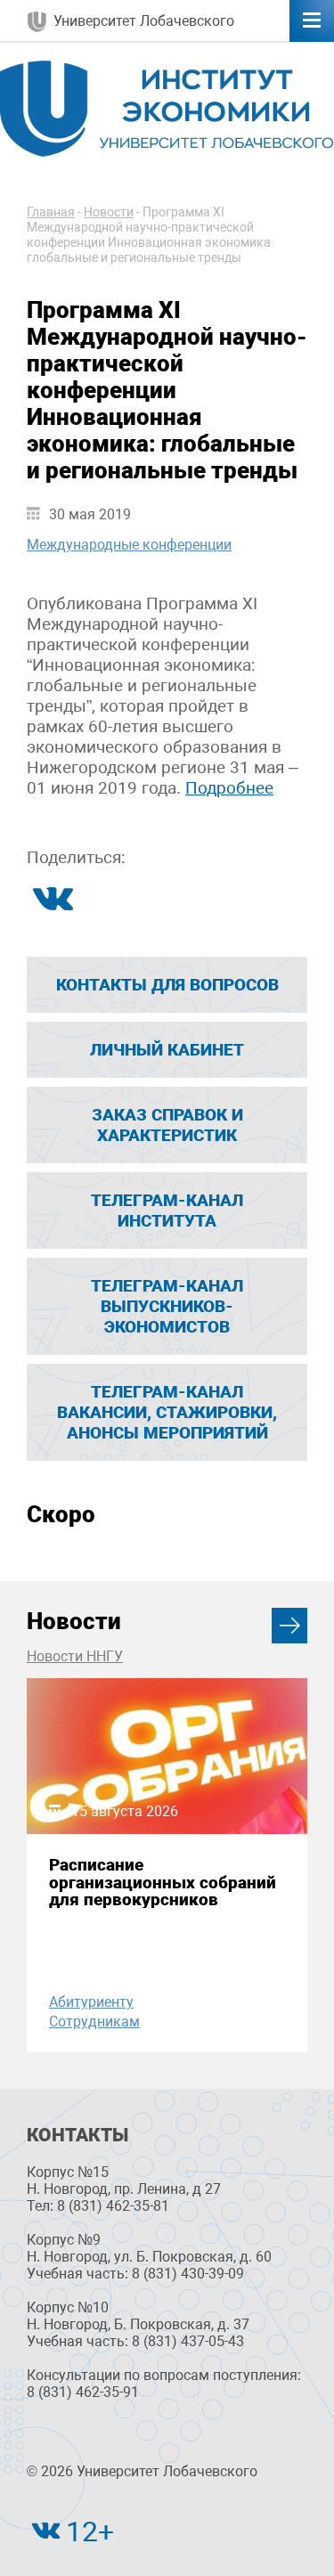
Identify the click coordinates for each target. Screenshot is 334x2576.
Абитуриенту (91, 2002)
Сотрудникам (94, 2022)
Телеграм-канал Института (167, 1211)
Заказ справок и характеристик (167, 1125)
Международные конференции (129, 545)
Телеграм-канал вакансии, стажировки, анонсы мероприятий (167, 1412)
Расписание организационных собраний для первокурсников (163, 1882)
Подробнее (229, 788)
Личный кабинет (167, 1050)
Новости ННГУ (75, 1656)
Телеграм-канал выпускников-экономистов (167, 1306)
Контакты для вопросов (167, 985)
